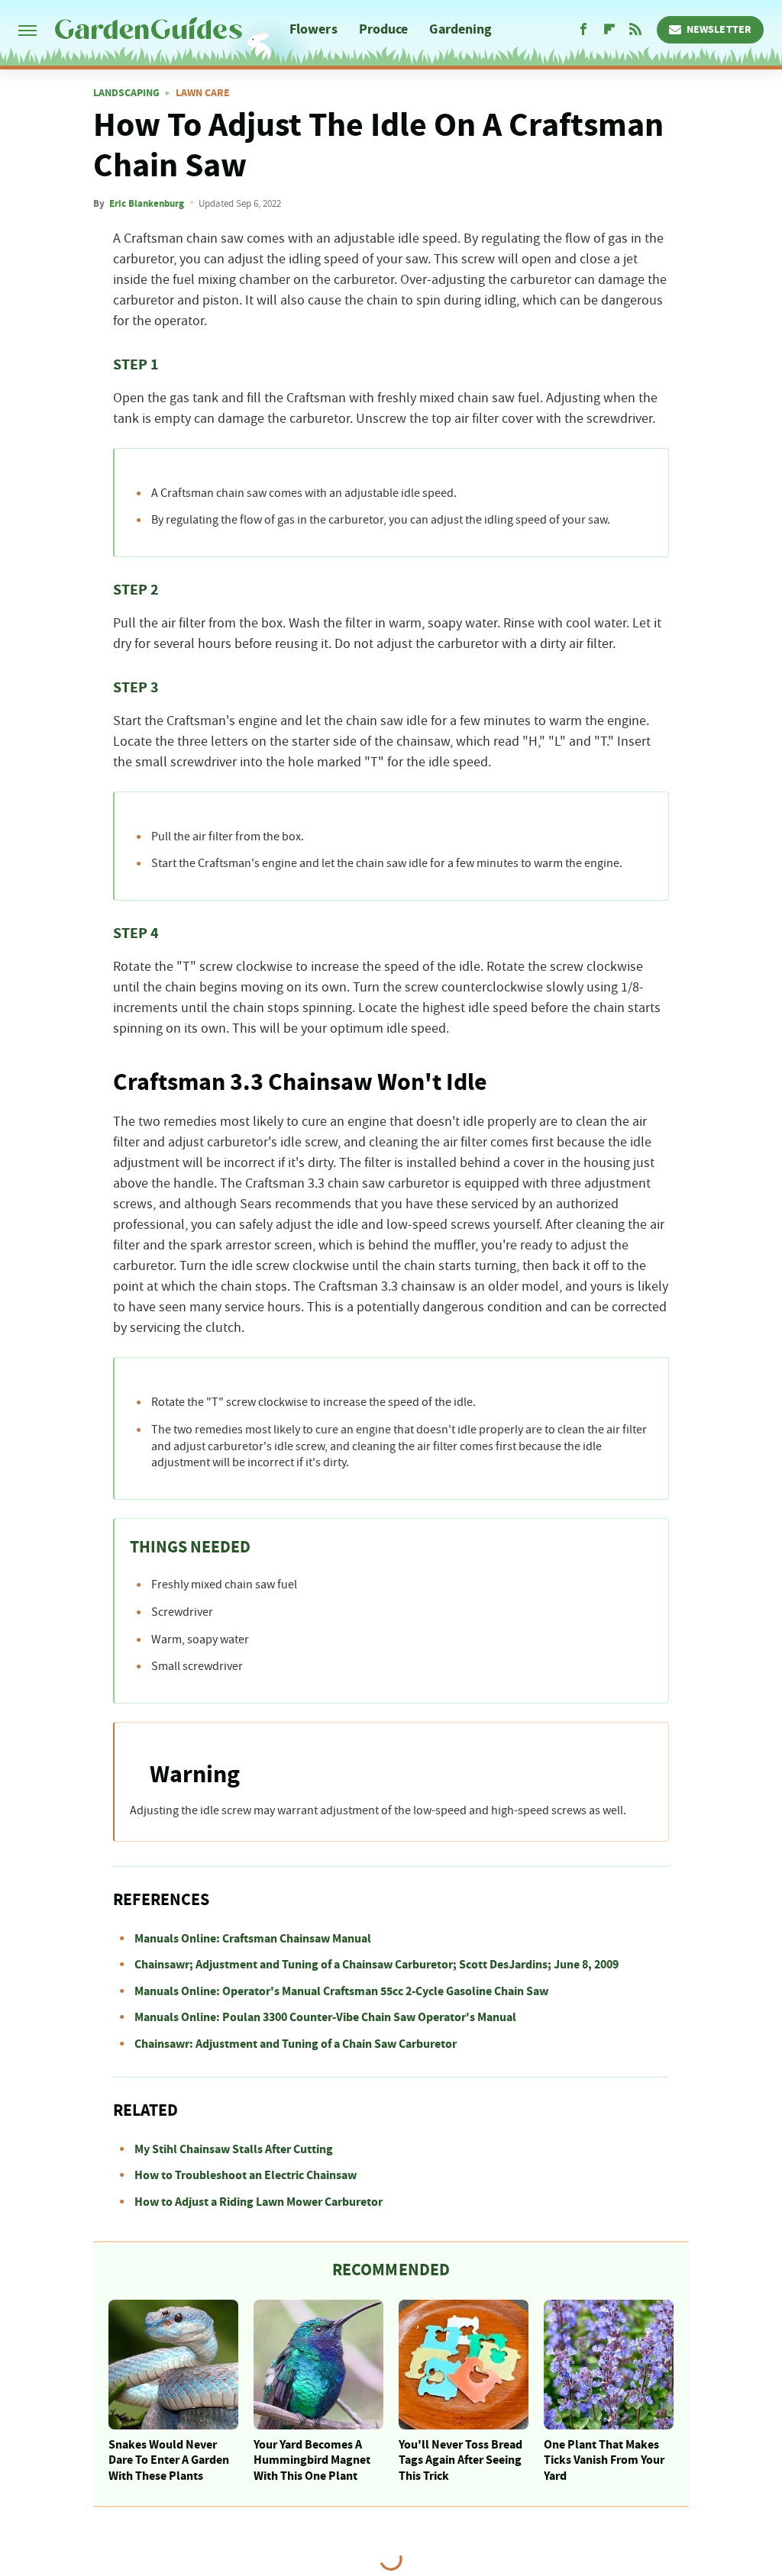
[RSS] (635, 30)
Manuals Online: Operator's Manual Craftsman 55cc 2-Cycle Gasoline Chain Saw (341, 1991)
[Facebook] (583, 30)
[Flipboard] (609, 30)
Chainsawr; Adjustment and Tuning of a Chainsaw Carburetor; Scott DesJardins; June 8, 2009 (376, 1965)
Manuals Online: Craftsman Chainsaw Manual (253, 1939)
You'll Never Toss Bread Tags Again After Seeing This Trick (460, 2461)
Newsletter (719, 30)
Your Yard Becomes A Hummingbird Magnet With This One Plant (312, 2461)
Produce (384, 29)
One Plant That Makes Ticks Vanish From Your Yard (604, 2461)
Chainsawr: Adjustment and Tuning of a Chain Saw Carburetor (296, 2044)
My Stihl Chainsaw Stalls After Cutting (234, 2149)
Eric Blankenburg (147, 204)
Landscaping (126, 93)
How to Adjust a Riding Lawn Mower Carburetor (259, 2202)
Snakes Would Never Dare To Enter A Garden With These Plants (169, 2461)
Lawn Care (203, 93)
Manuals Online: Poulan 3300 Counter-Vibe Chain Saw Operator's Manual (325, 2017)
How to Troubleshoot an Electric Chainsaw (246, 2175)
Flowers (313, 29)
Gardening (460, 29)
